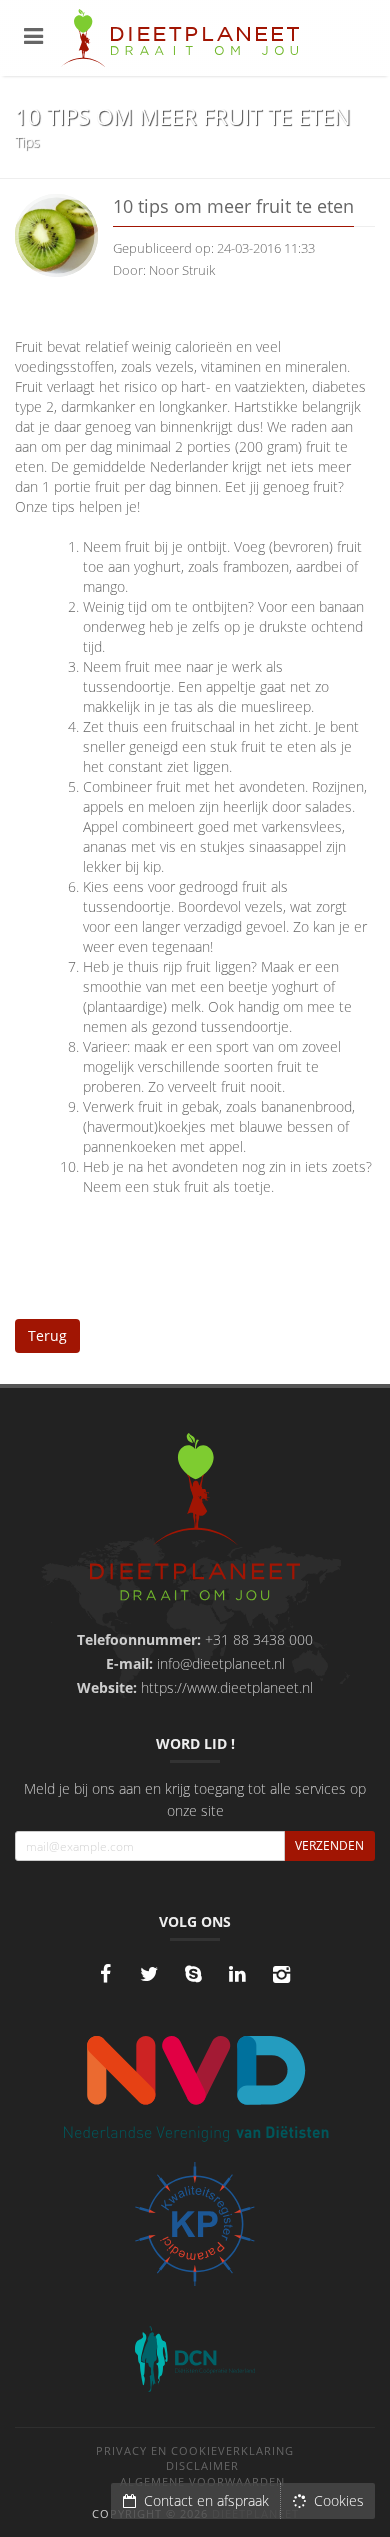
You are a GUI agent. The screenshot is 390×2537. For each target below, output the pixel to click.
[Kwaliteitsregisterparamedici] (195, 2224)
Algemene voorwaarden (202, 2481)
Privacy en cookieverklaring (195, 2450)
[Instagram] (281, 1974)
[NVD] (195, 2086)
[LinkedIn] (237, 1974)
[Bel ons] (193, 1974)
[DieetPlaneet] (195, 1519)
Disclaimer (202, 2465)
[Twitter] (149, 1974)
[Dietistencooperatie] (195, 2359)
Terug (47, 1335)
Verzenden (329, 1845)
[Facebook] (105, 1974)
